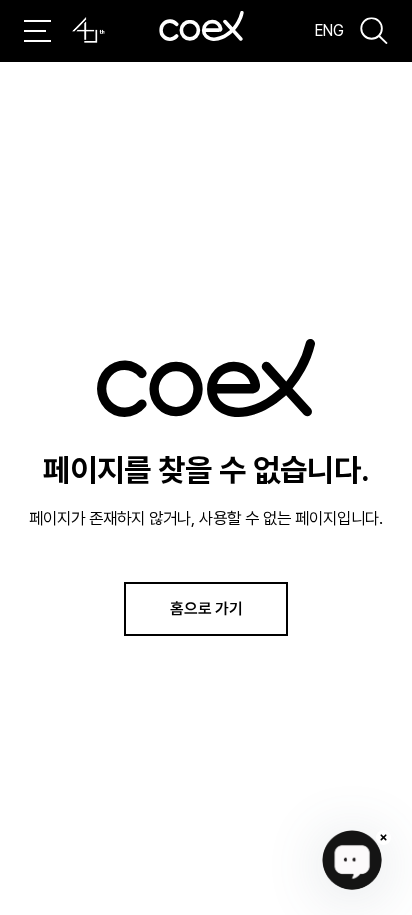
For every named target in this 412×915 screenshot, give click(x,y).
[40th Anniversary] (88, 30)
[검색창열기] (374, 31)
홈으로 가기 (206, 608)
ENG (329, 30)
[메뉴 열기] (38, 31)
